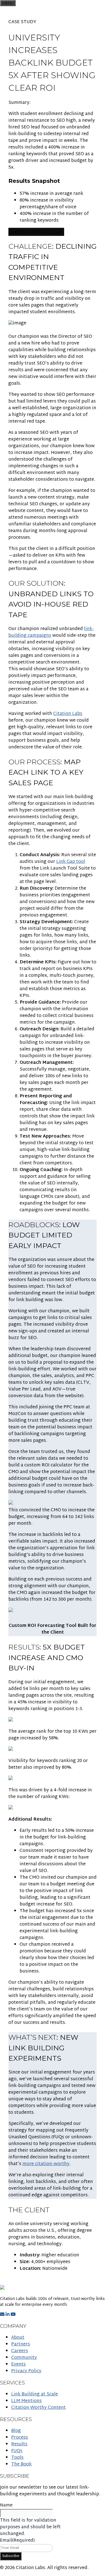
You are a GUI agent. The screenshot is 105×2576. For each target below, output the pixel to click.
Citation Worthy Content (39, 2408)
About (18, 2338)
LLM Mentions (26, 2401)
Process (20, 2438)
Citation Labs (68, 714)
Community (24, 2358)
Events (18, 2365)
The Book (21, 2464)
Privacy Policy (26, 2371)
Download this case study (36, 232)
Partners (21, 2344)
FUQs (17, 2451)
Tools (17, 2458)
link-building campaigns (51, 632)
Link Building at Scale (35, 2394)
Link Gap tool (71, 862)
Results (19, 2444)
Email (17, 2541)
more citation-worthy (46, 2164)
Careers (20, 2351)
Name (6, 2506)
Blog (16, 2431)
